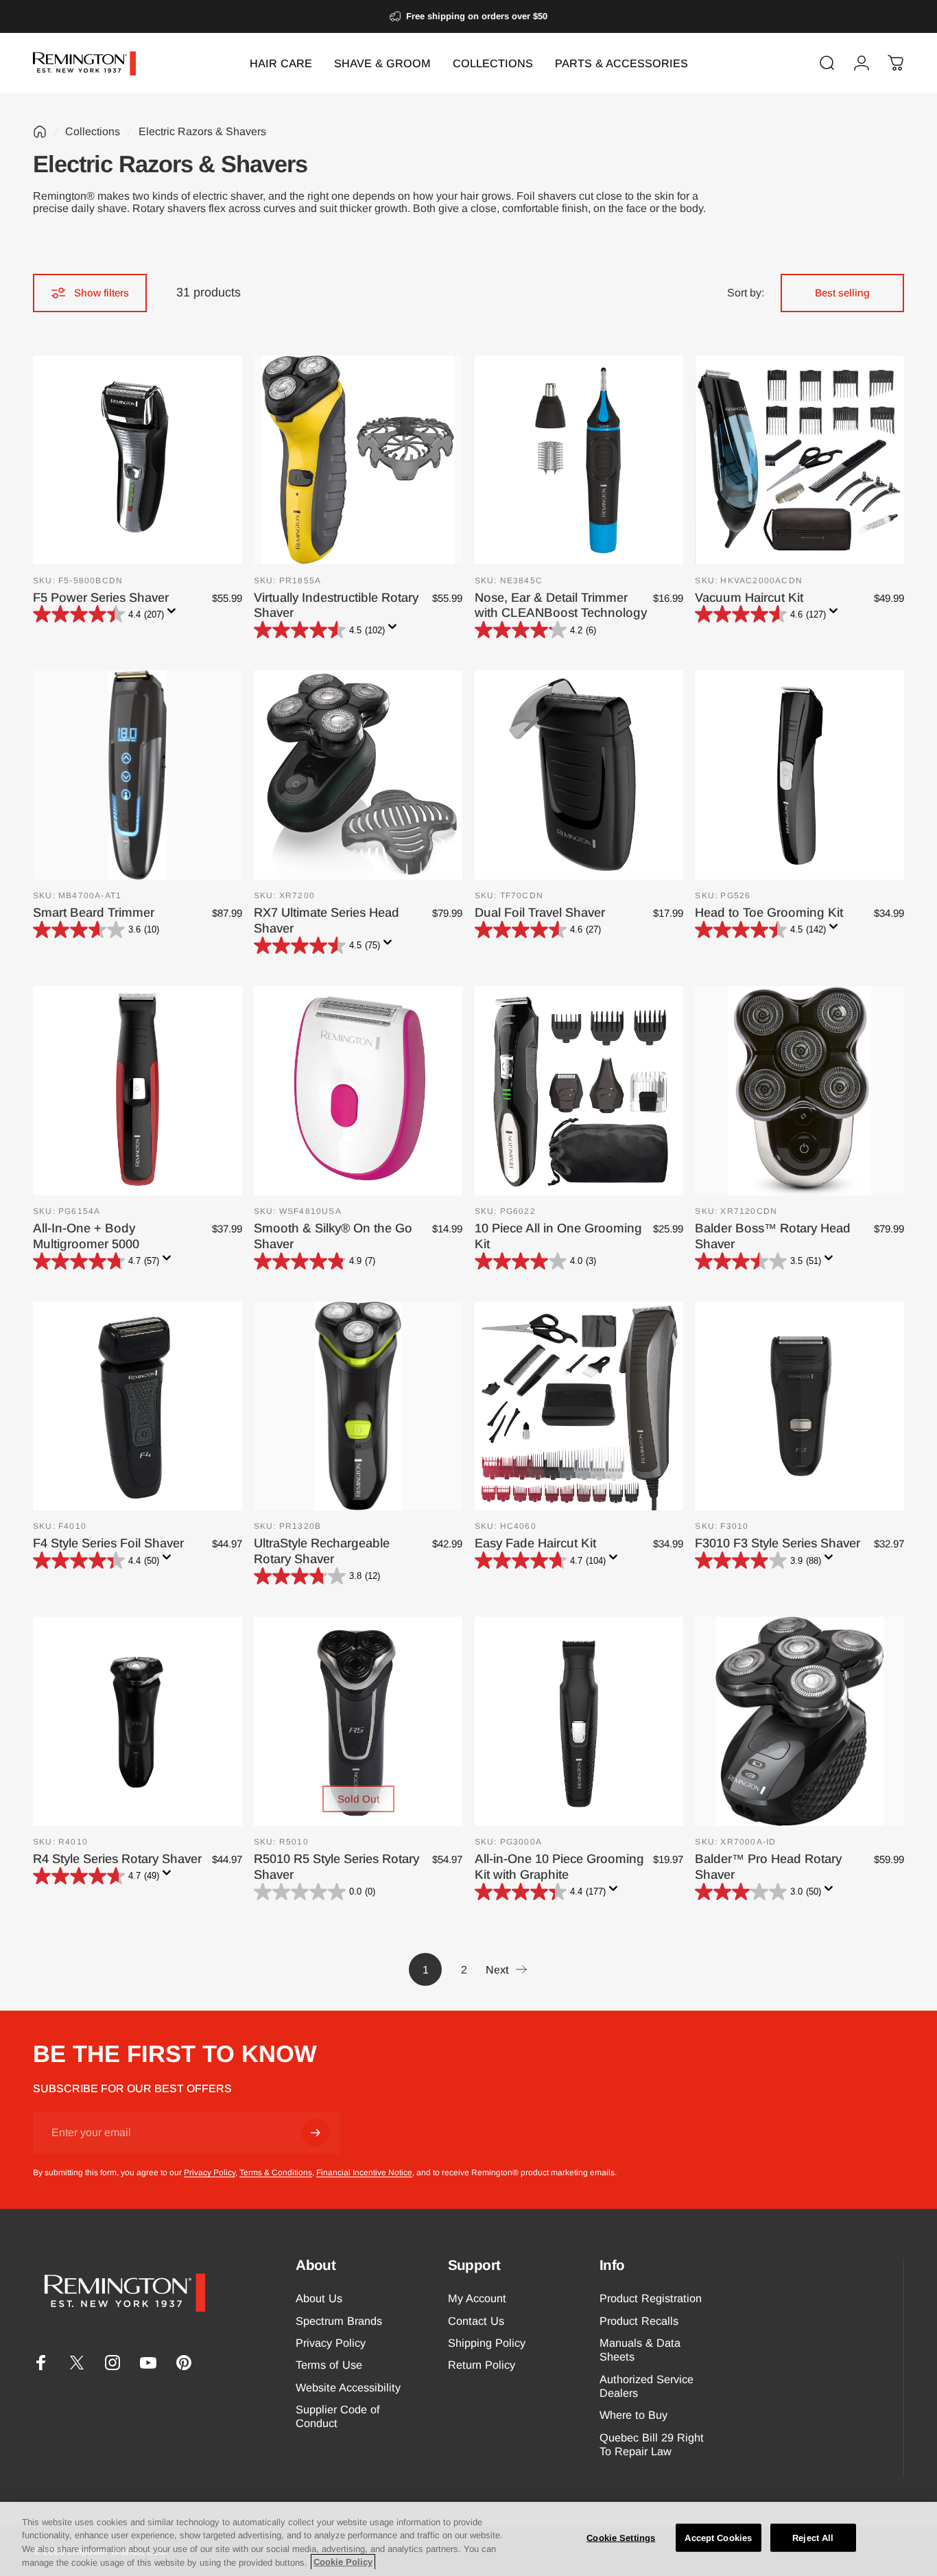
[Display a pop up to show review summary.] (174, 615)
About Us (319, 2298)
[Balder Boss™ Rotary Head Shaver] (799, 1091)
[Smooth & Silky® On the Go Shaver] (358, 1091)
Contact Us (476, 2321)
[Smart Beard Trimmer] (138, 775)
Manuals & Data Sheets (640, 2350)
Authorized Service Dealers (647, 2386)
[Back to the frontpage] (40, 132)
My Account (477, 2298)
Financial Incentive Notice (364, 2173)
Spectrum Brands (339, 2321)
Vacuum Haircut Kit (749, 597)
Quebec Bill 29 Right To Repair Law (652, 2444)
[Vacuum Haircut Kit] (799, 460)
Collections (93, 131)
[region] (468, 2539)
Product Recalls (639, 2321)
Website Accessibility (348, 2387)
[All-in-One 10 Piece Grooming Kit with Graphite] (579, 1721)
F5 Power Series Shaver (101, 597)
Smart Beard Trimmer (94, 912)
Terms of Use (329, 2365)
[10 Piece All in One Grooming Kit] (579, 1091)
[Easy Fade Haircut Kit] (579, 1406)
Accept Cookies (718, 2538)
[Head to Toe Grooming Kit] (799, 775)
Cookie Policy (343, 2562)
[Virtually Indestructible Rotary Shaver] (358, 460)
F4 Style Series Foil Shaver (108, 1543)
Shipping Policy (487, 2343)
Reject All (813, 2538)
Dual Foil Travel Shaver (540, 912)
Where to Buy (633, 2415)
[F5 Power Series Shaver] (138, 460)
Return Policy (482, 2365)
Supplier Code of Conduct (338, 2416)
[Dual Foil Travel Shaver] (579, 775)
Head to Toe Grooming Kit (769, 912)
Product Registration (651, 2298)
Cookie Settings (621, 2538)
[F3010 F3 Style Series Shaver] (799, 1406)
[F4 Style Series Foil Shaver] (138, 1406)
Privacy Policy (210, 2173)
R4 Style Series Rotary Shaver (117, 1859)
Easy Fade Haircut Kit (535, 1543)
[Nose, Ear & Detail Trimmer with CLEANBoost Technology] (579, 460)
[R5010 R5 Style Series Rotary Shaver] (358, 1721)
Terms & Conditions (276, 2173)
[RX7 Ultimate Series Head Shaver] (358, 775)
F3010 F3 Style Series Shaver (778, 1543)
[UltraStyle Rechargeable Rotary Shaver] (358, 1406)
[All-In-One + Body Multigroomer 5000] (138, 1091)
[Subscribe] (316, 2133)
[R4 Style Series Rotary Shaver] (138, 1721)
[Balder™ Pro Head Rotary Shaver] (799, 1721)
